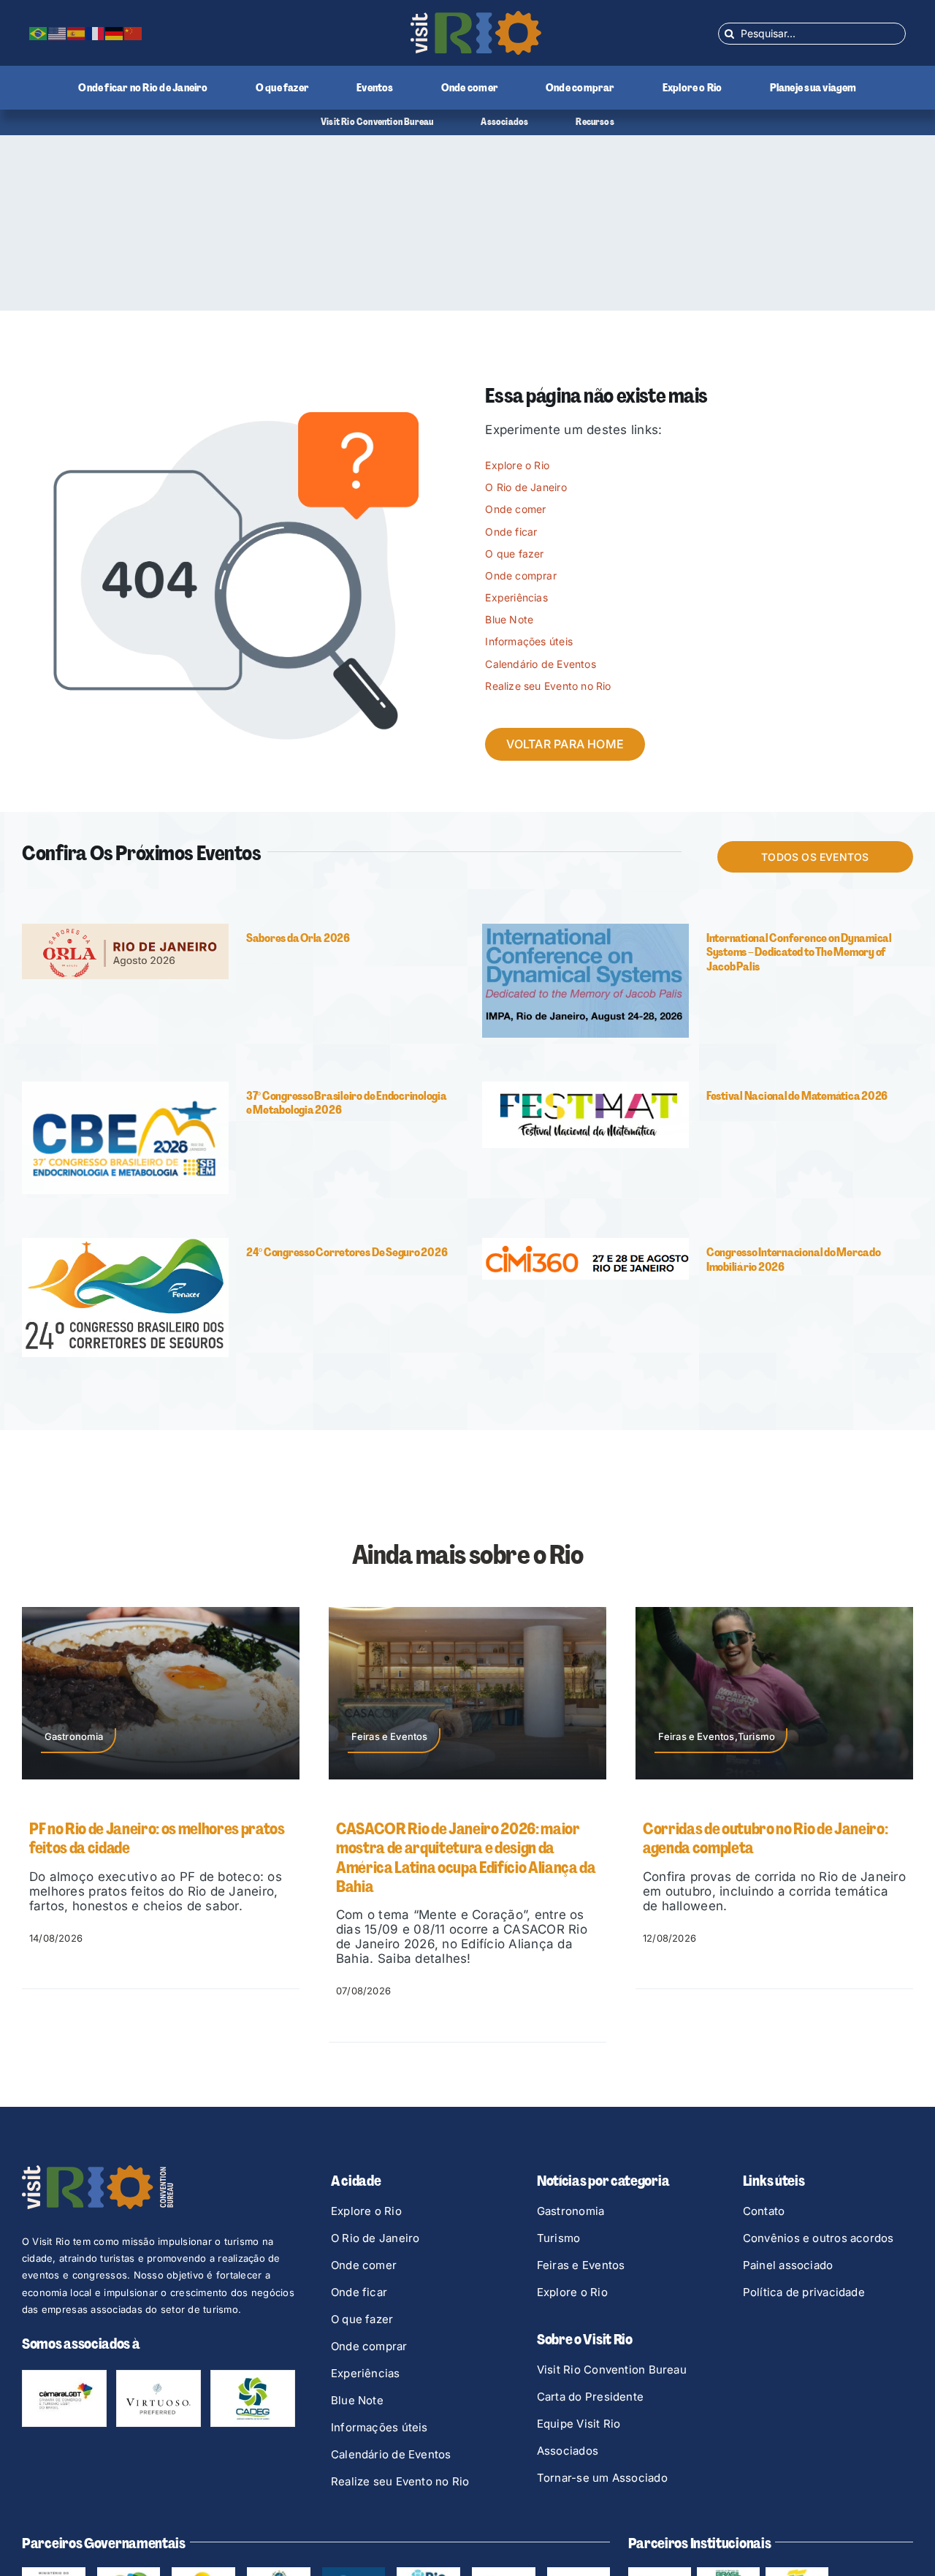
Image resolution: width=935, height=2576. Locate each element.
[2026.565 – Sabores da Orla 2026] (125, 930)
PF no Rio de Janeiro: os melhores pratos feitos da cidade (157, 1838)
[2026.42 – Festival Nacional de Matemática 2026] (585, 1087)
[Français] (96, 33)
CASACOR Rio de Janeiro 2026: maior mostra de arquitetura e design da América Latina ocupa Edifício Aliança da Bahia (466, 1858)
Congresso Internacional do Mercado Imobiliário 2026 (794, 1259)
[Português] (39, 33)
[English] (58, 33)
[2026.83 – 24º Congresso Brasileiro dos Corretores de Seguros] (125, 1244)
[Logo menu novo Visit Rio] (476, 17)
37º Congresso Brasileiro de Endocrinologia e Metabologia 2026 (347, 1103)
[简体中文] (134, 33)
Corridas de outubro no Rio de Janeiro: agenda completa (765, 1838)
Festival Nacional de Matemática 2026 (797, 1096)
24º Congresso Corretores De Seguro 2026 (347, 1252)
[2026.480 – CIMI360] (585, 1244)
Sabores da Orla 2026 (298, 938)
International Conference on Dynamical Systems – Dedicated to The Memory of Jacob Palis (799, 952)
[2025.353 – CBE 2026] (125, 1087)
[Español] (77, 33)
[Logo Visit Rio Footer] (98, 2171)
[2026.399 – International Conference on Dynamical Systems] (585, 930)
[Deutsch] (115, 33)
